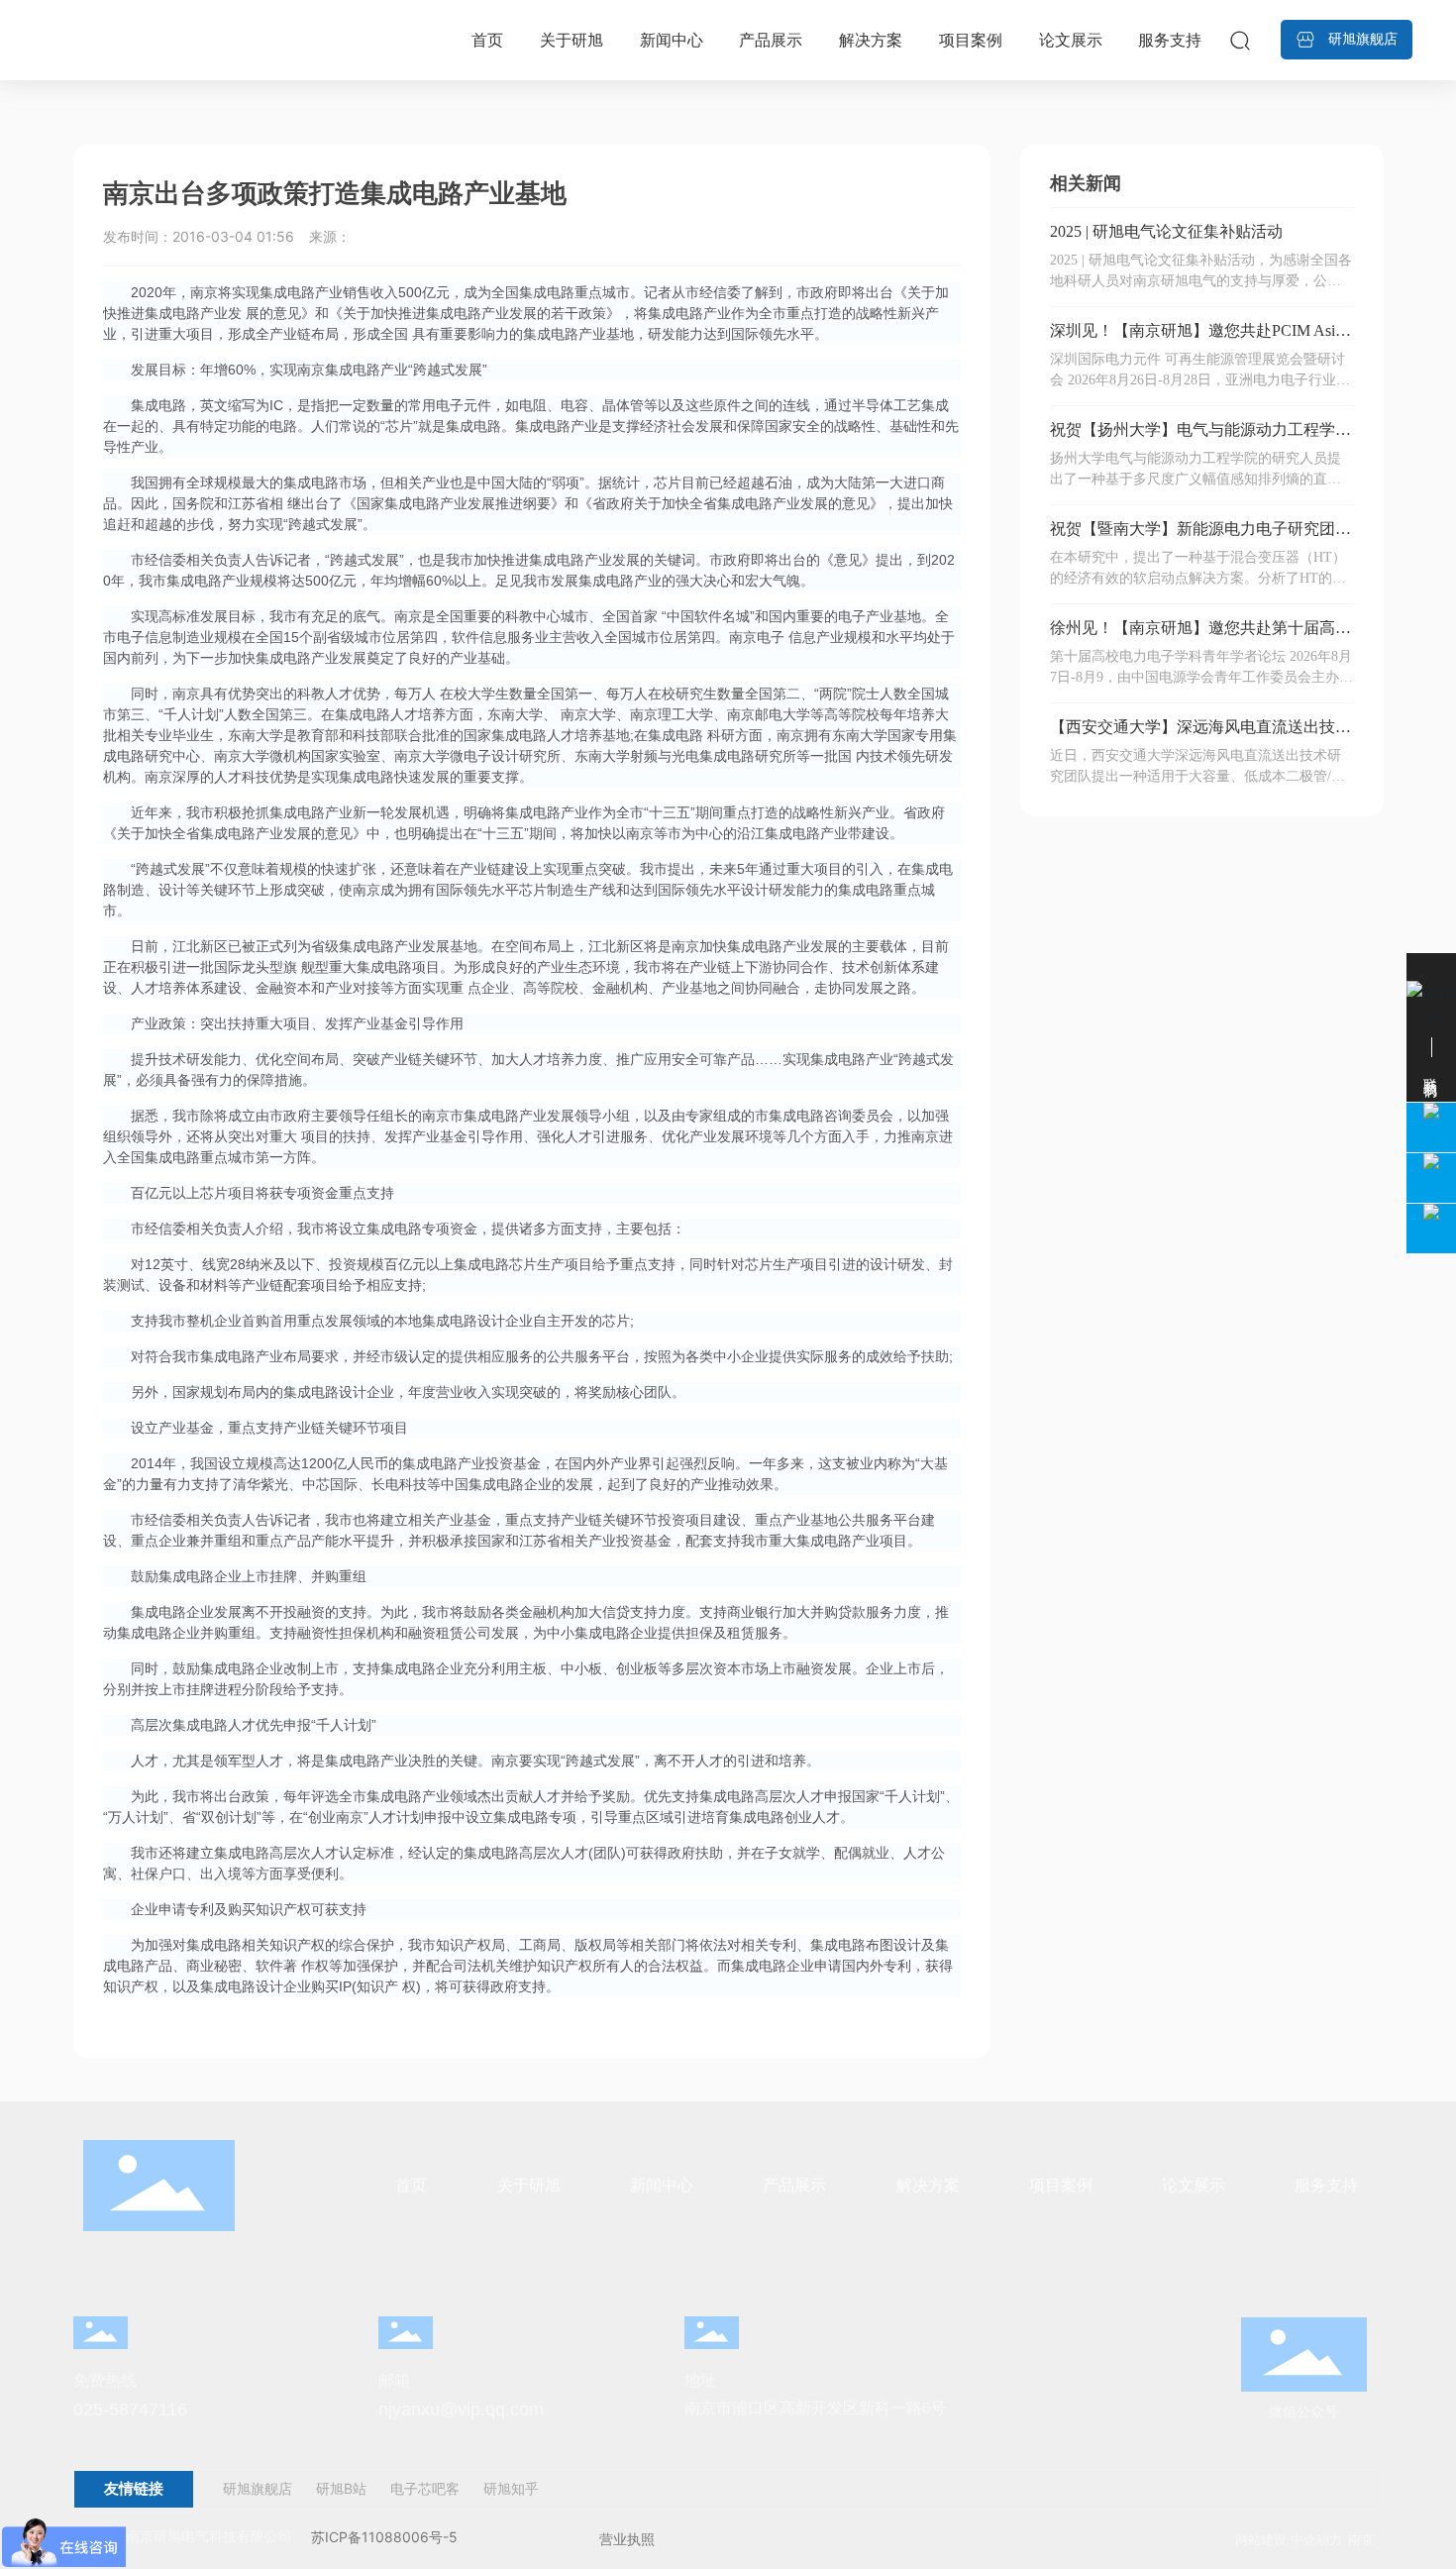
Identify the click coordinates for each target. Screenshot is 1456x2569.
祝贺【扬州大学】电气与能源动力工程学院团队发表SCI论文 (1200, 437)
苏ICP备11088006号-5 (384, 2537)
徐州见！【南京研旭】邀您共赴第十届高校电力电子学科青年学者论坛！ (1200, 636)
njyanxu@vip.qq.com (461, 2409)
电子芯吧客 (423, 2488)
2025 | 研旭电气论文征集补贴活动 (1166, 231)
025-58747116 (130, 2409)
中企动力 (1316, 2540)
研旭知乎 (511, 2488)
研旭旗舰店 (258, 2488)
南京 (1361, 2540)
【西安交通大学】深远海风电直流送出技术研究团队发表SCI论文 (1200, 735)
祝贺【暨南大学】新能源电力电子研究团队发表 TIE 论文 (1200, 536)
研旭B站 (341, 2488)
